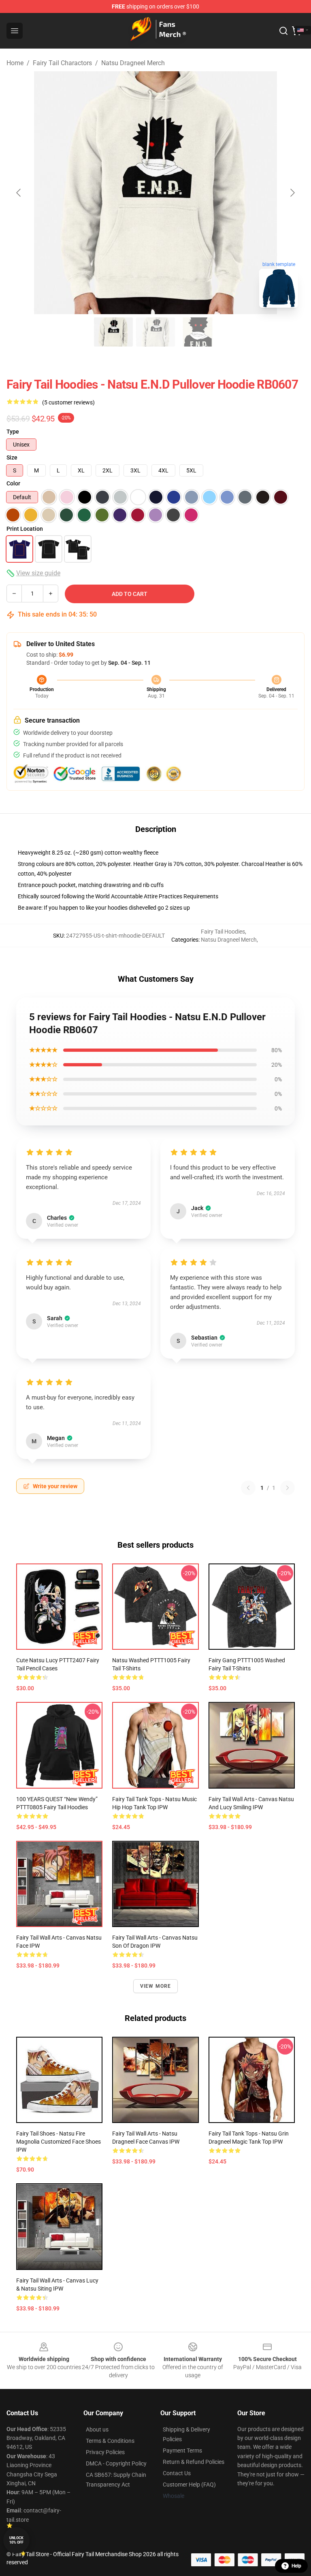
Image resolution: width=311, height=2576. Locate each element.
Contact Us (177, 2473)
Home (15, 63)
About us (97, 2429)
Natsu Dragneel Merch (133, 63)
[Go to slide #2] (155, 332)
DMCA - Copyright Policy (116, 2463)
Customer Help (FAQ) (189, 2485)
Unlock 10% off (16, 2540)
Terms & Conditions (110, 2441)
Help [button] (296, 2566)
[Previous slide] (19, 193)
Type (13, 432)
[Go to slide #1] (113, 332)
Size (12, 457)
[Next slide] (292, 193)
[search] (283, 31)
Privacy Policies (105, 2452)
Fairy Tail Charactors (62, 63)
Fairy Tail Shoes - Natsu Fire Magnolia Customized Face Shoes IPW (59, 2142)
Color (13, 483)
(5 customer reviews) (68, 402)
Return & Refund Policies (194, 2462)
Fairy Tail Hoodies (223, 932)
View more (156, 1986)
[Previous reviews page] (248, 1488)
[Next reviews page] (288, 1488)
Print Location (25, 529)
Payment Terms (182, 2450)
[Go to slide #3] (198, 332)
